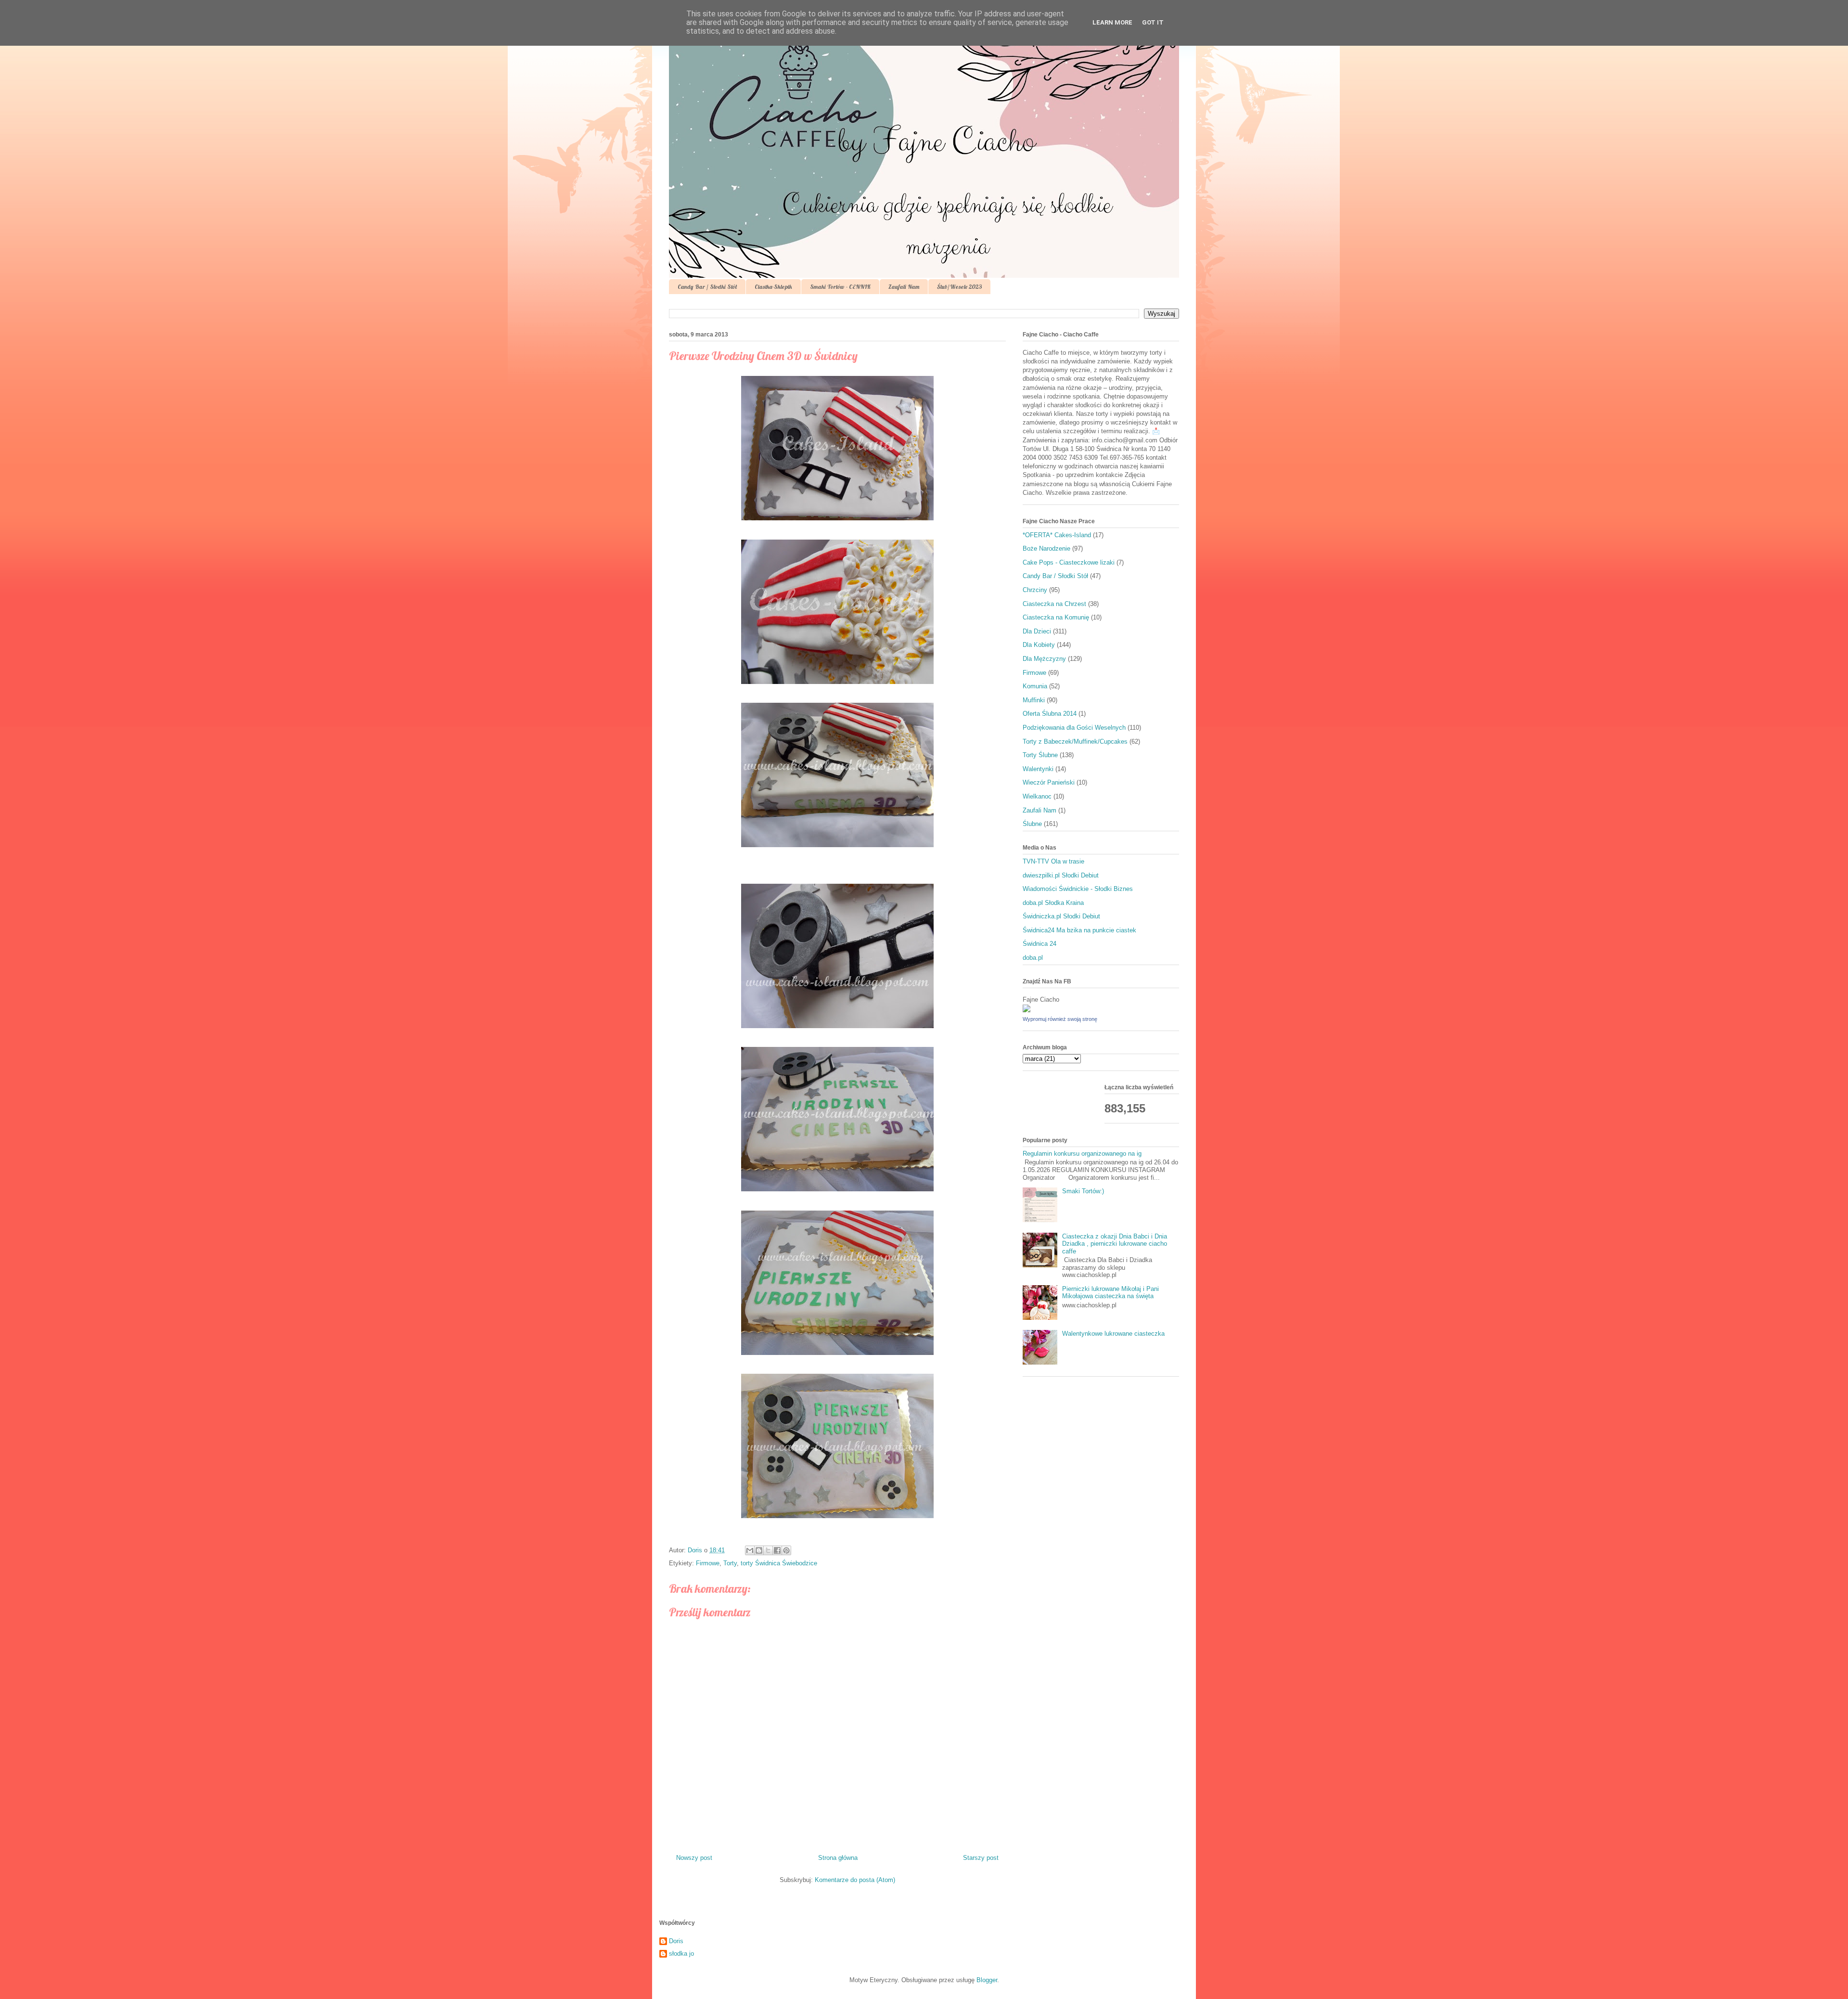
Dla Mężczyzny (1044, 659)
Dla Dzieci (1037, 631)
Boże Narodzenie (1046, 548)
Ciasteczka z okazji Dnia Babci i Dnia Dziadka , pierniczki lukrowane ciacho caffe (1115, 1244)
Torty (730, 1563)
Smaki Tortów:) (1083, 1191)
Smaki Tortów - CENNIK (840, 287)
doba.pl (1033, 958)
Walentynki (1038, 769)
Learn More (1112, 22)
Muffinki (1034, 700)
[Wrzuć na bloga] (759, 1550)
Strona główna (838, 1858)
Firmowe (708, 1563)
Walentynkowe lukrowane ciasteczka (1113, 1334)
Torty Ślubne (1040, 755)
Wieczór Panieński (1049, 782)
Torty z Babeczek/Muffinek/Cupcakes (1075, 742)
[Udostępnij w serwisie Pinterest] (786, 1550)
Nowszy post (694, 1858)
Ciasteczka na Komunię (1056, 617)
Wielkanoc (1037, 796)
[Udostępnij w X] (768, 1550)
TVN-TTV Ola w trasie (1053, 861)
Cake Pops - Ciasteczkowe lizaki (1069, 562)
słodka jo (681, 1954)
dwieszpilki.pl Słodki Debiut (1061, 875)
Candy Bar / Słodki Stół (707, 287)
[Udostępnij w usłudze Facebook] (777, 1550)
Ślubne (1032, 824)
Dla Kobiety (1039, 645)
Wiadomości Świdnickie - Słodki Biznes (1078, 889)
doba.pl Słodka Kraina (1053, 903)
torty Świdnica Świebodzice (779, 1563)
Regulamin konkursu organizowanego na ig (1082, 1154)
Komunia (1035, 686)
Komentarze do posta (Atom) (855, 1880)
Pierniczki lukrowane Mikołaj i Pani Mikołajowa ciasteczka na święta (1110, 1293)
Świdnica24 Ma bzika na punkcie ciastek (1079, 930)
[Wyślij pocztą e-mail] (750, 1550)
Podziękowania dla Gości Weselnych (1074, 728)
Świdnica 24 (1039, 944)
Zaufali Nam (904, 287)
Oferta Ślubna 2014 (1050, 714)
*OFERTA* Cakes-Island (1057, 535)
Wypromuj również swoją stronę (1060, 1019)
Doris (676, 1941)
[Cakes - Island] (1027, 1010)
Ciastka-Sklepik (773, 287)
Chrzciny (1035, 590)
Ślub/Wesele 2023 (959, 287)
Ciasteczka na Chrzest (1054, 604)
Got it (1153, 22)
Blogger (987, 1980)
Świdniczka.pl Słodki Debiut (1061, 916)
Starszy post (981, 1858)
